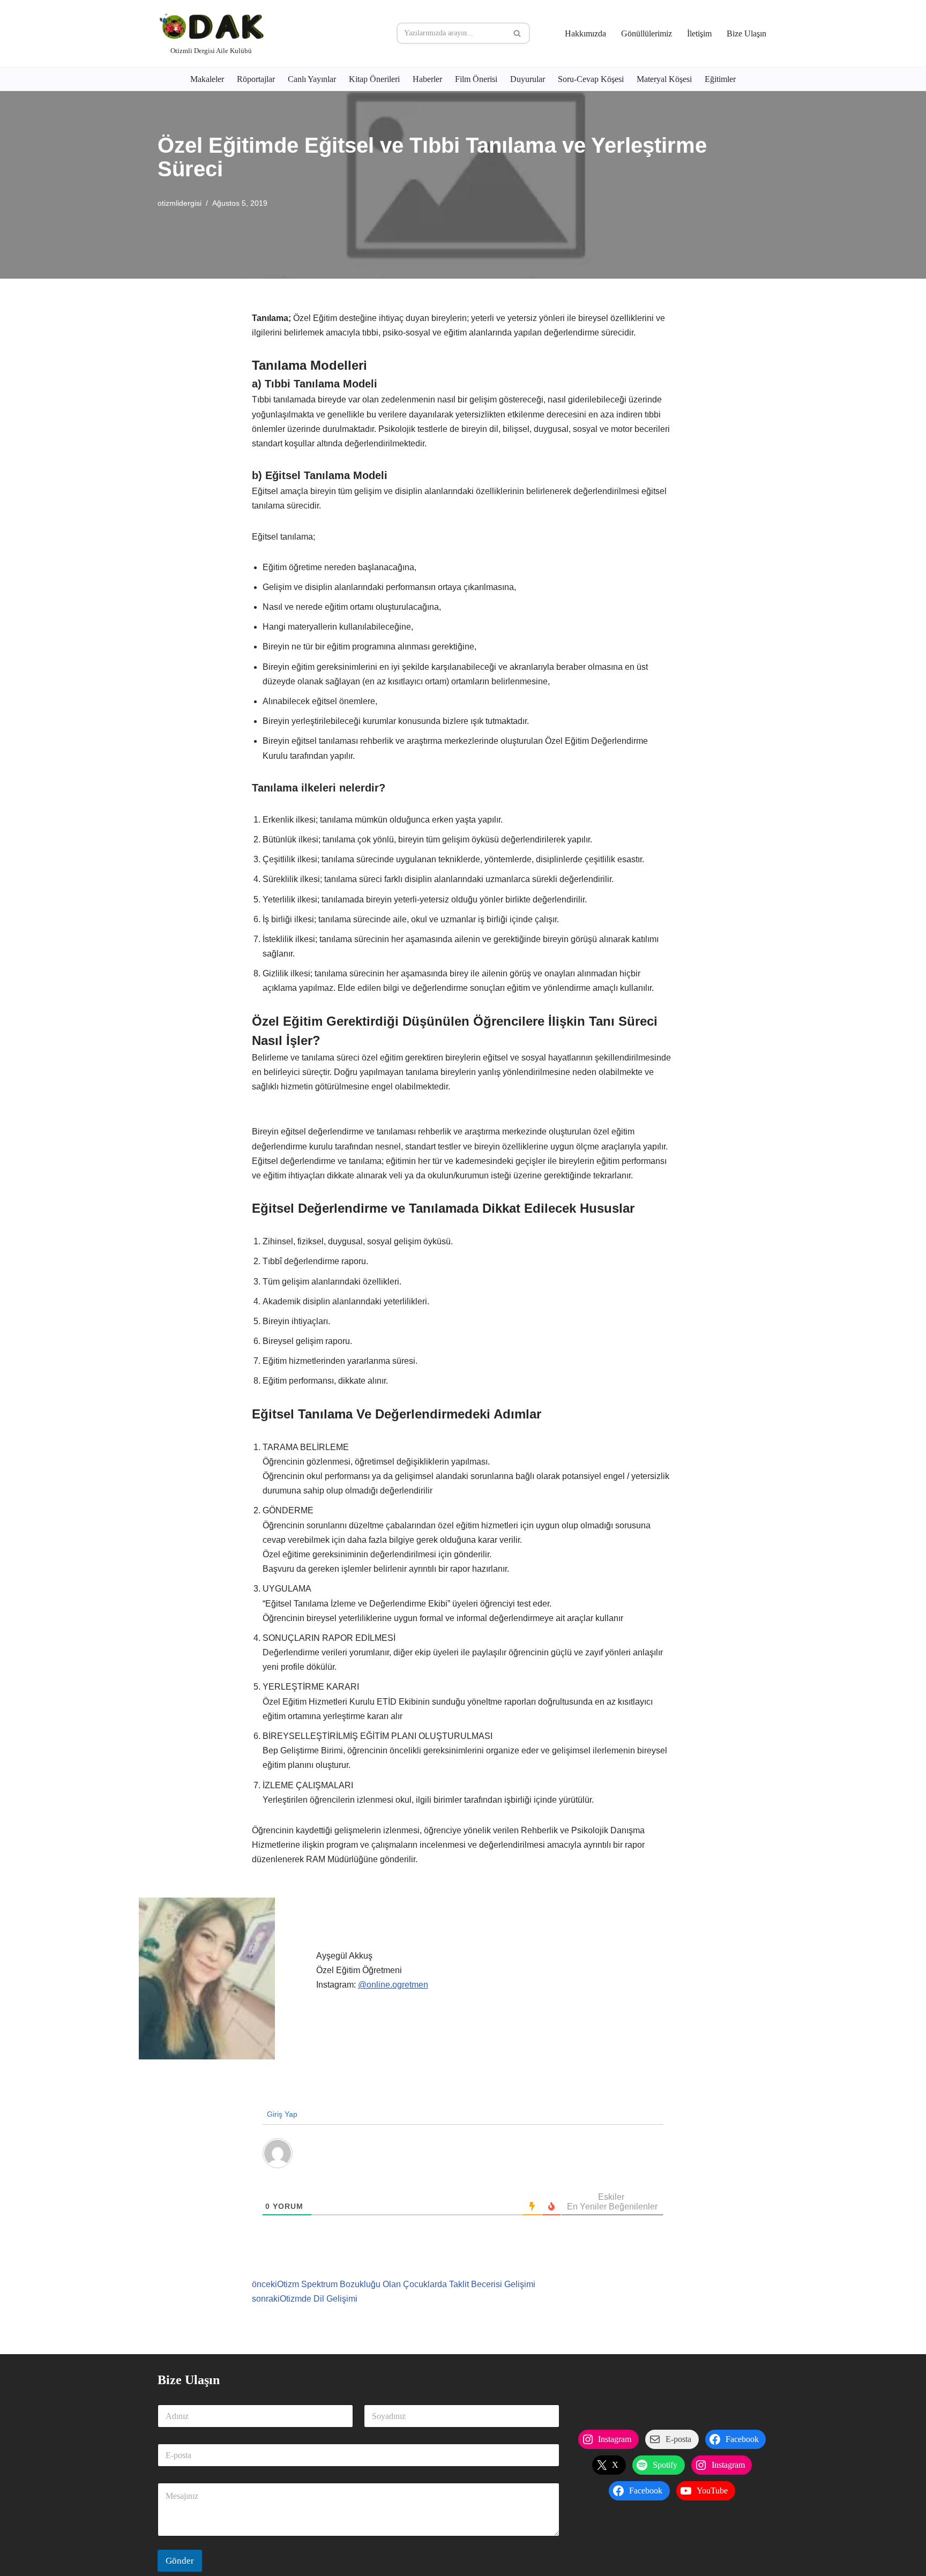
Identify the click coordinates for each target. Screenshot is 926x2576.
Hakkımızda (585, 33)
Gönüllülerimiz (647, 33)
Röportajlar (256, 79)
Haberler (427, 79)
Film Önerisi (476, 79)
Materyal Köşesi (664, 79)
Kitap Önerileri (374, 79)
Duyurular (528, 79)
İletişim (699, 33)
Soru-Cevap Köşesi (591, 79)
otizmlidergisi (180, 203)
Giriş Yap (281, 2114)
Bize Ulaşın (746, 33)
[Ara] (518, 33)
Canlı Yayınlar (312, 79)
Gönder (180, 2561)
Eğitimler (720, 79)
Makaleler (207, 79)
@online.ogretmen (393, 1985)
